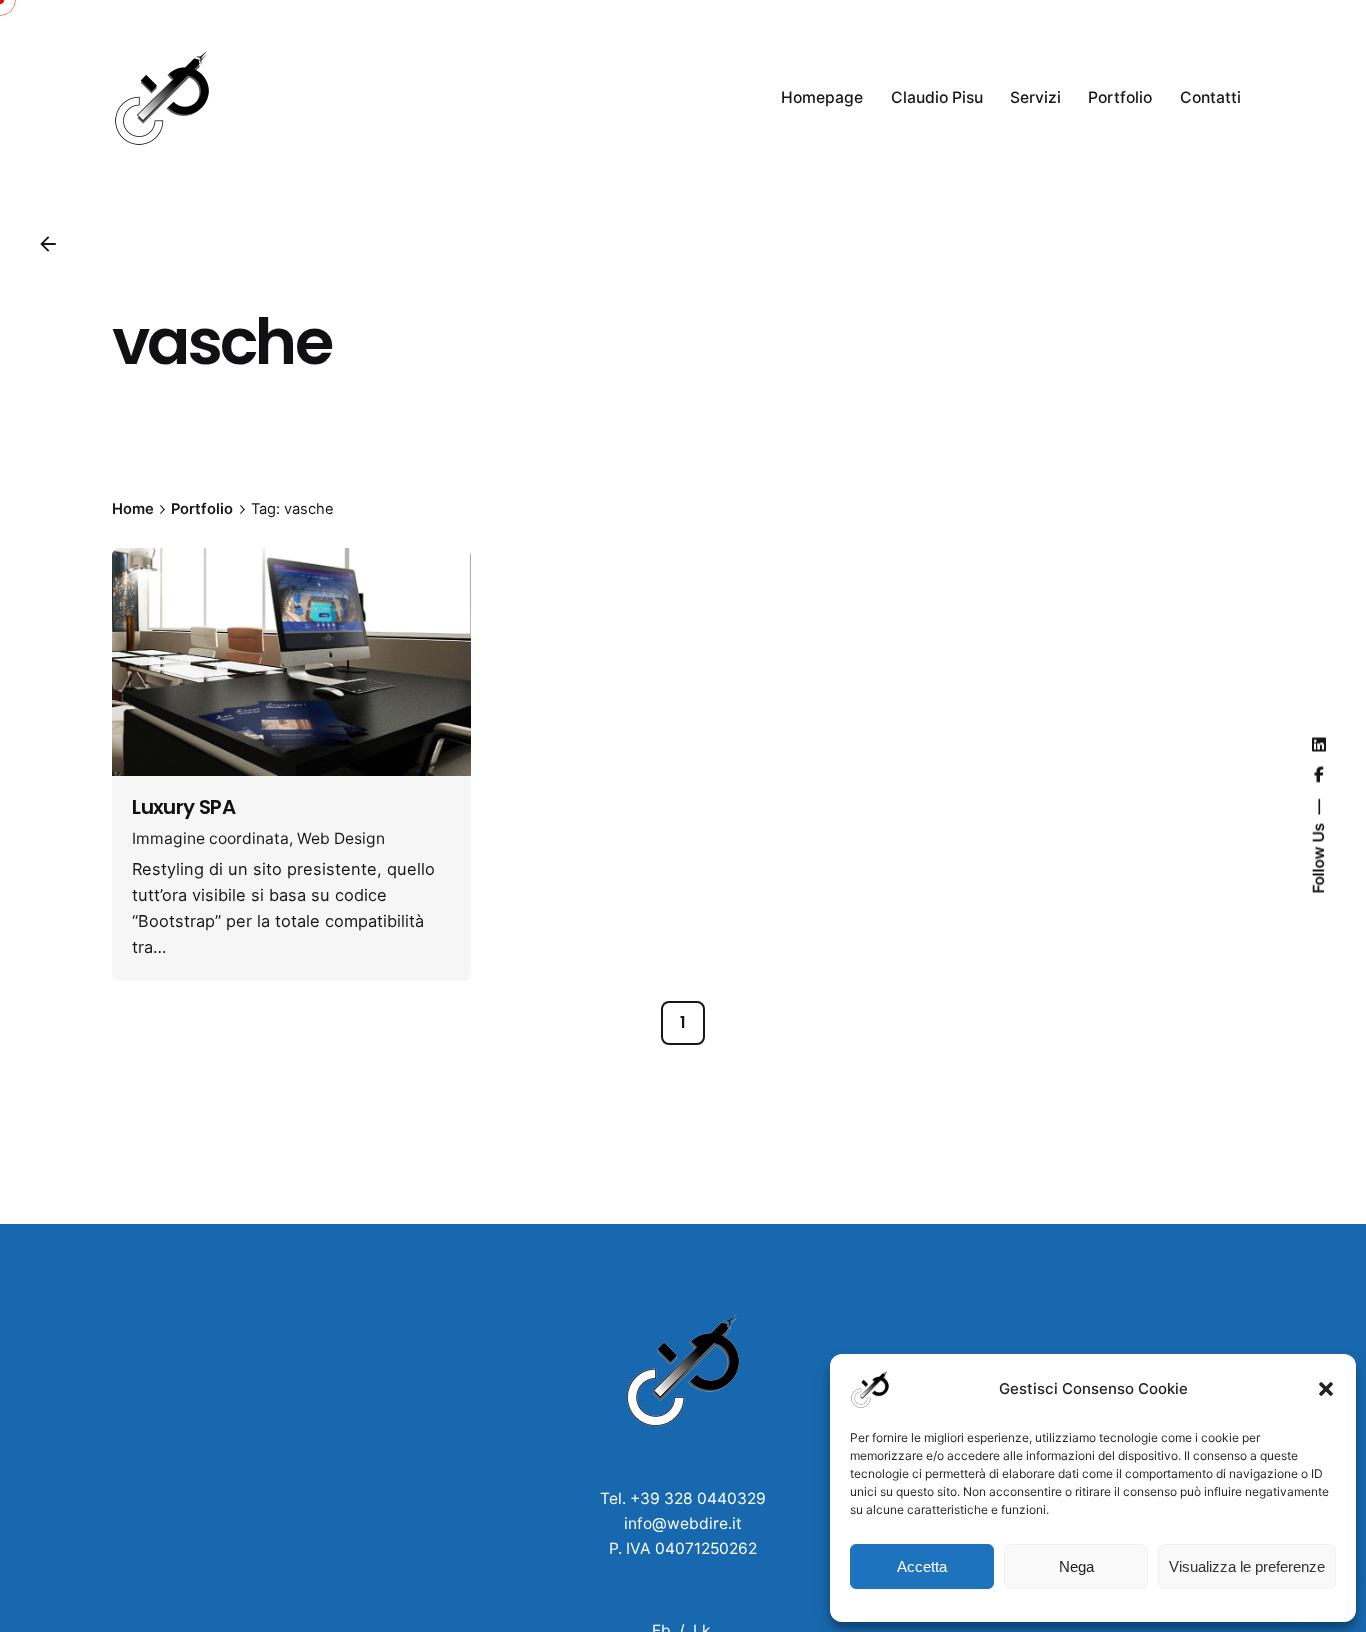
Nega (1076, 1566)
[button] (1326, 1389)
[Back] (48, 244)
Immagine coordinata (210, 838)
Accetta (922, 1566)
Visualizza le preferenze (1247, 1566)
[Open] (160, 590)
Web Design (341, 838)
